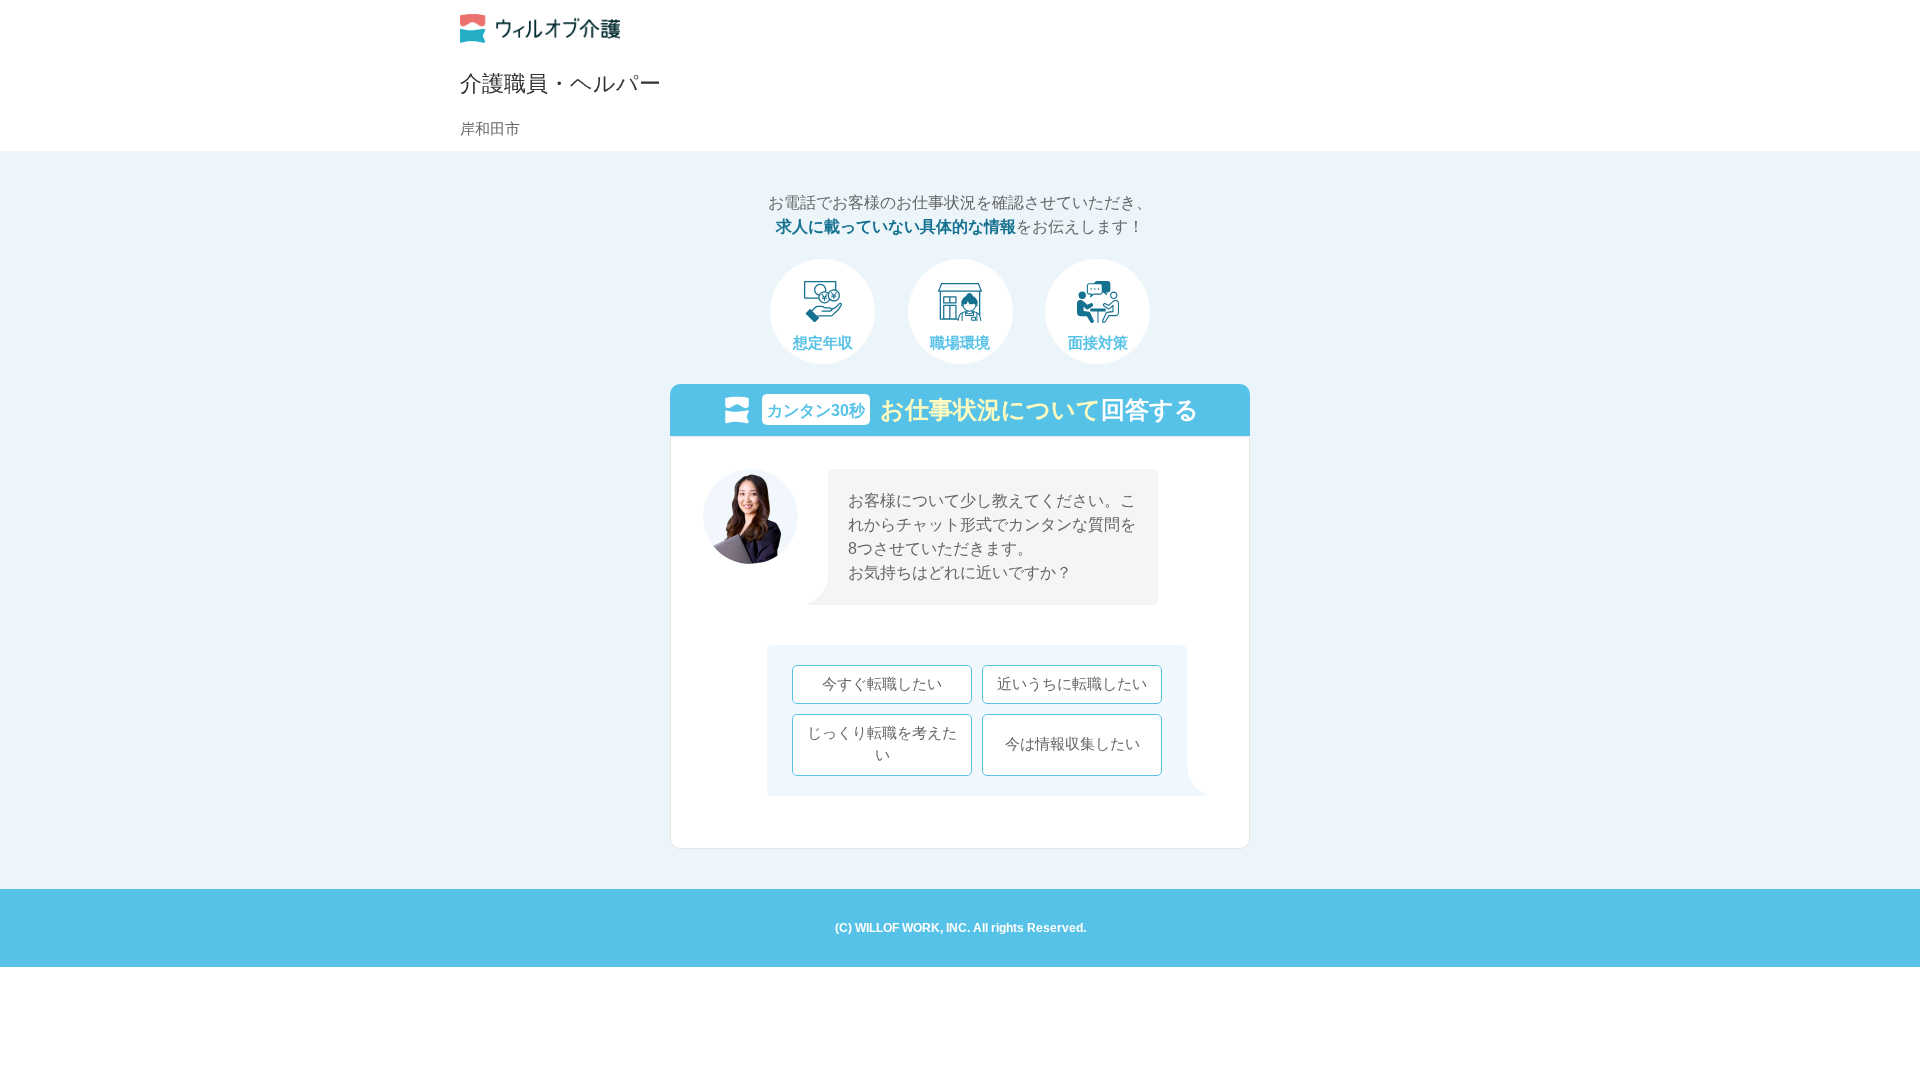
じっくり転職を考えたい (882, 744)
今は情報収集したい (1072, 744)
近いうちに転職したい (1072, 684)
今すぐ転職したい (882, 684)
